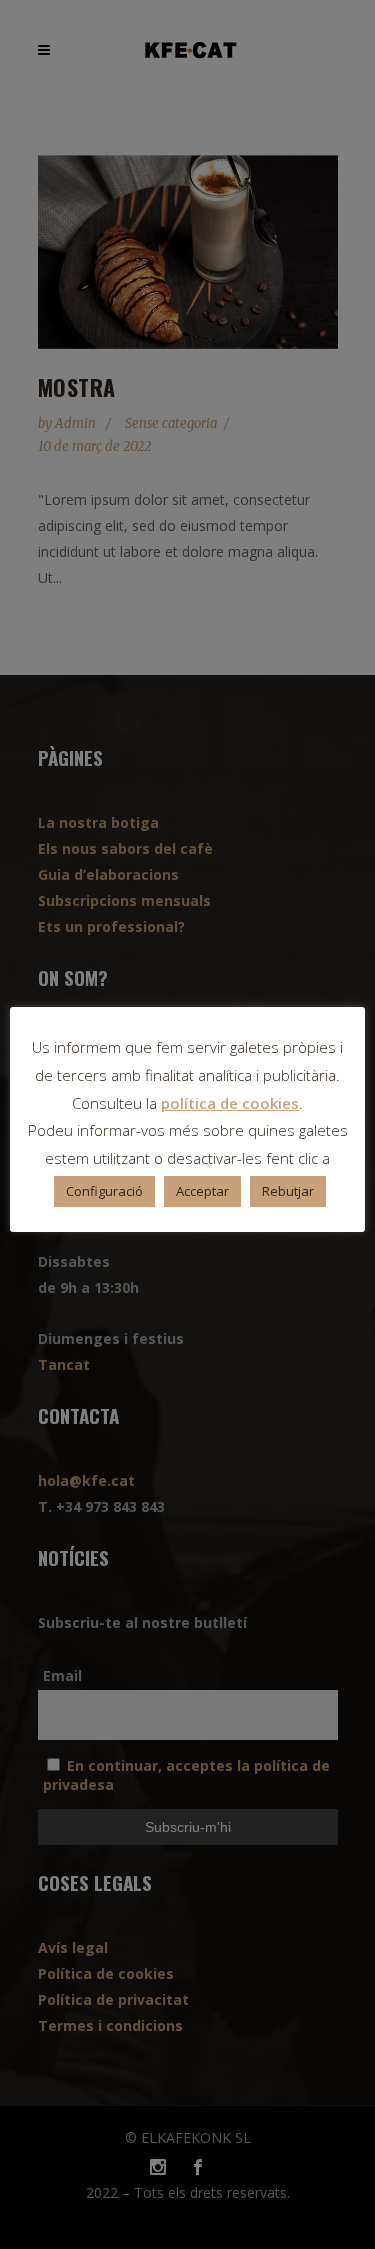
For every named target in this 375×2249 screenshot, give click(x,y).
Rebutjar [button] (288, 1191)
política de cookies (230, 1103)
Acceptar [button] (202, 1191)
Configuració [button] (104, 1191)
